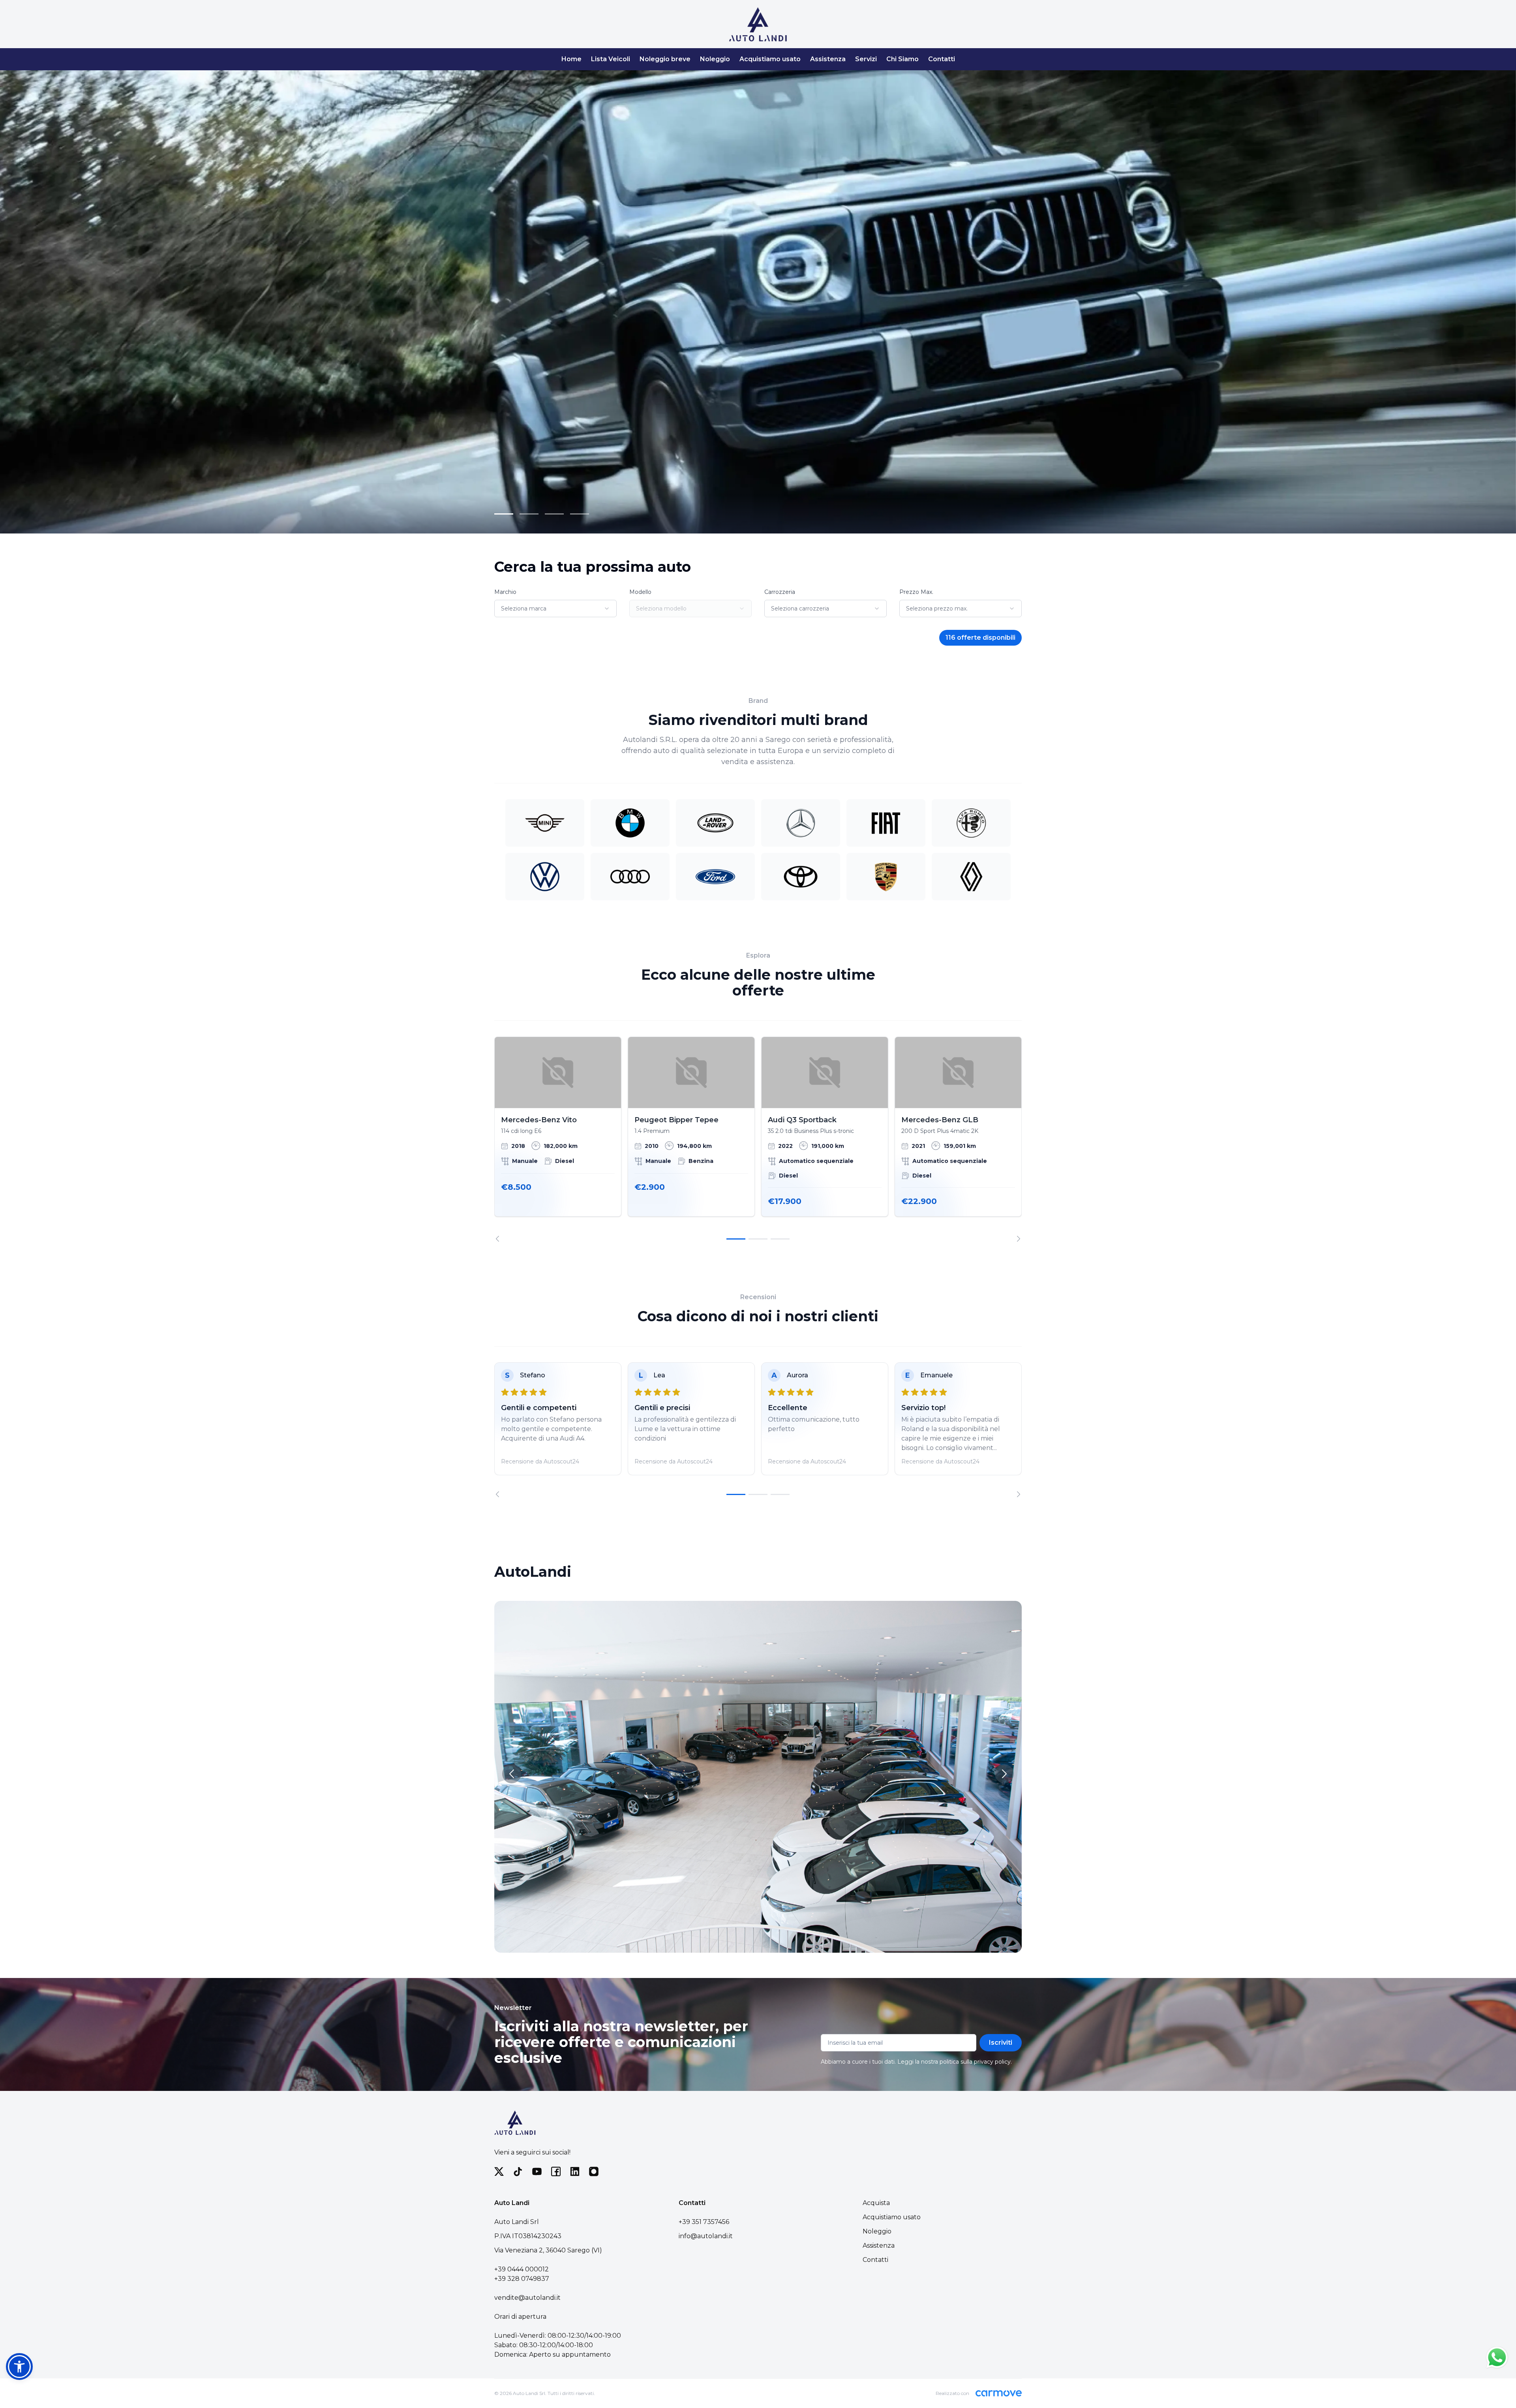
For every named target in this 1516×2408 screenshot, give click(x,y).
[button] (19, 2367)
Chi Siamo (902, 59)
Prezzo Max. (916, 592)
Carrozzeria (780, 592)
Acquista (876, 2203)
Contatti (942, 59)
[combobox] (555, 609)
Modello (640, 592)
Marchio (505, 592)
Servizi (866, 59)
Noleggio (715, 59)
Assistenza (828, 59)
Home (571, 59)
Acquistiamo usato (770, 59)
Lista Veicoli (611, 59)
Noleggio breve (665, 59)
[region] (758, 1139)
